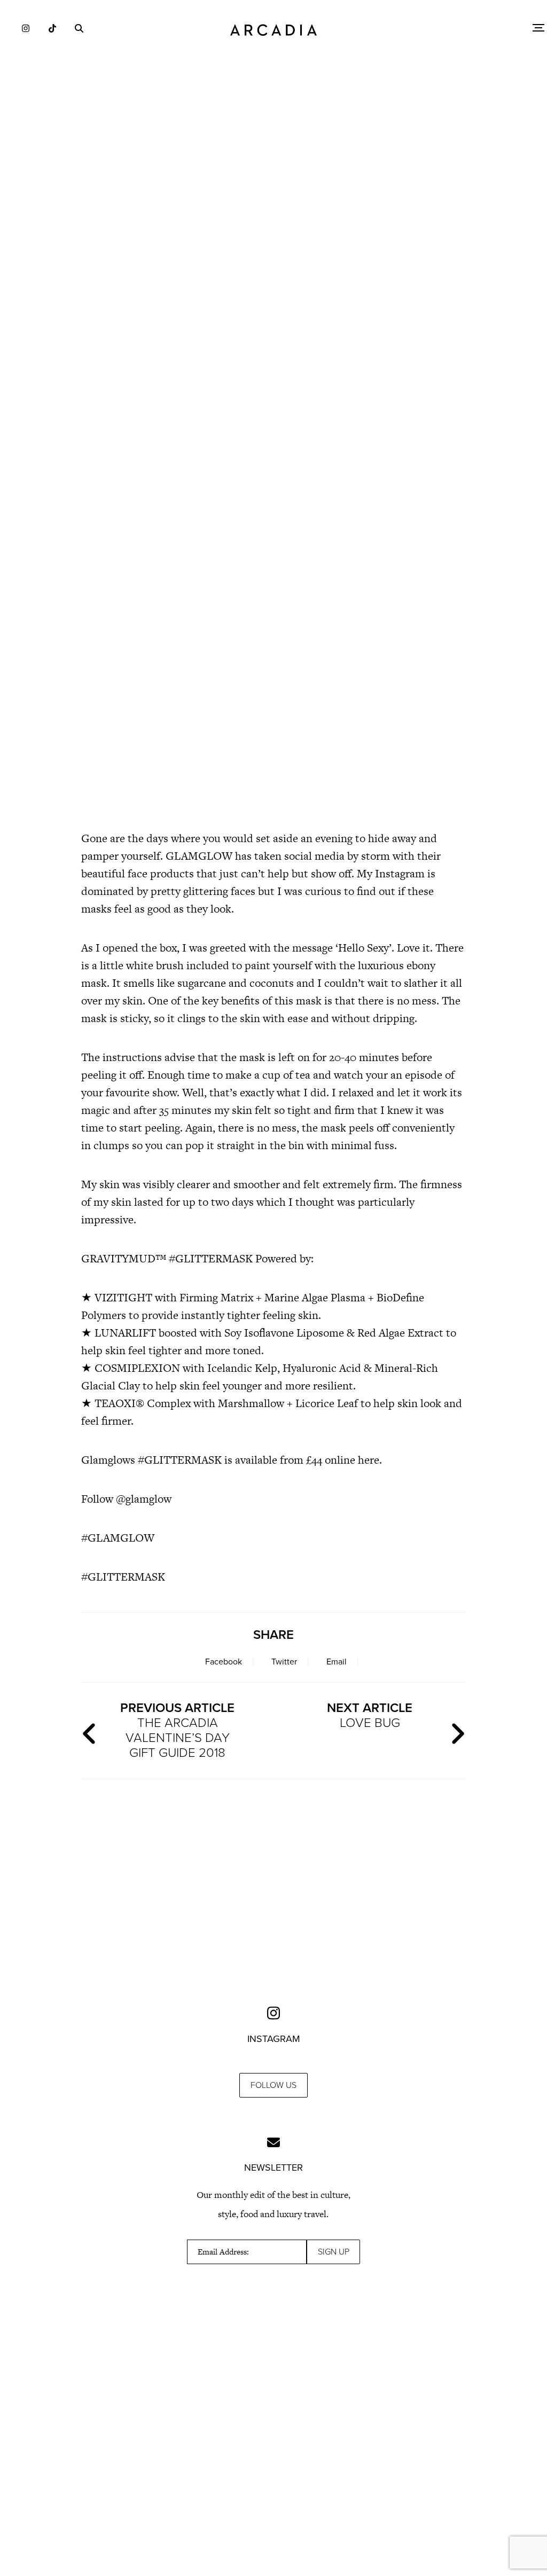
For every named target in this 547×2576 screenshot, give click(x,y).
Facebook (224, 1662)
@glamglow (144, 1499)
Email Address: (223, 2252)
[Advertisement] (273, 283)
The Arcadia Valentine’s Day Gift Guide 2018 (177, 1730)
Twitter (284, 1662)
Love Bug (370, 1715)
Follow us (273, 2085)
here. (370, 1460)
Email (337, 1662)
